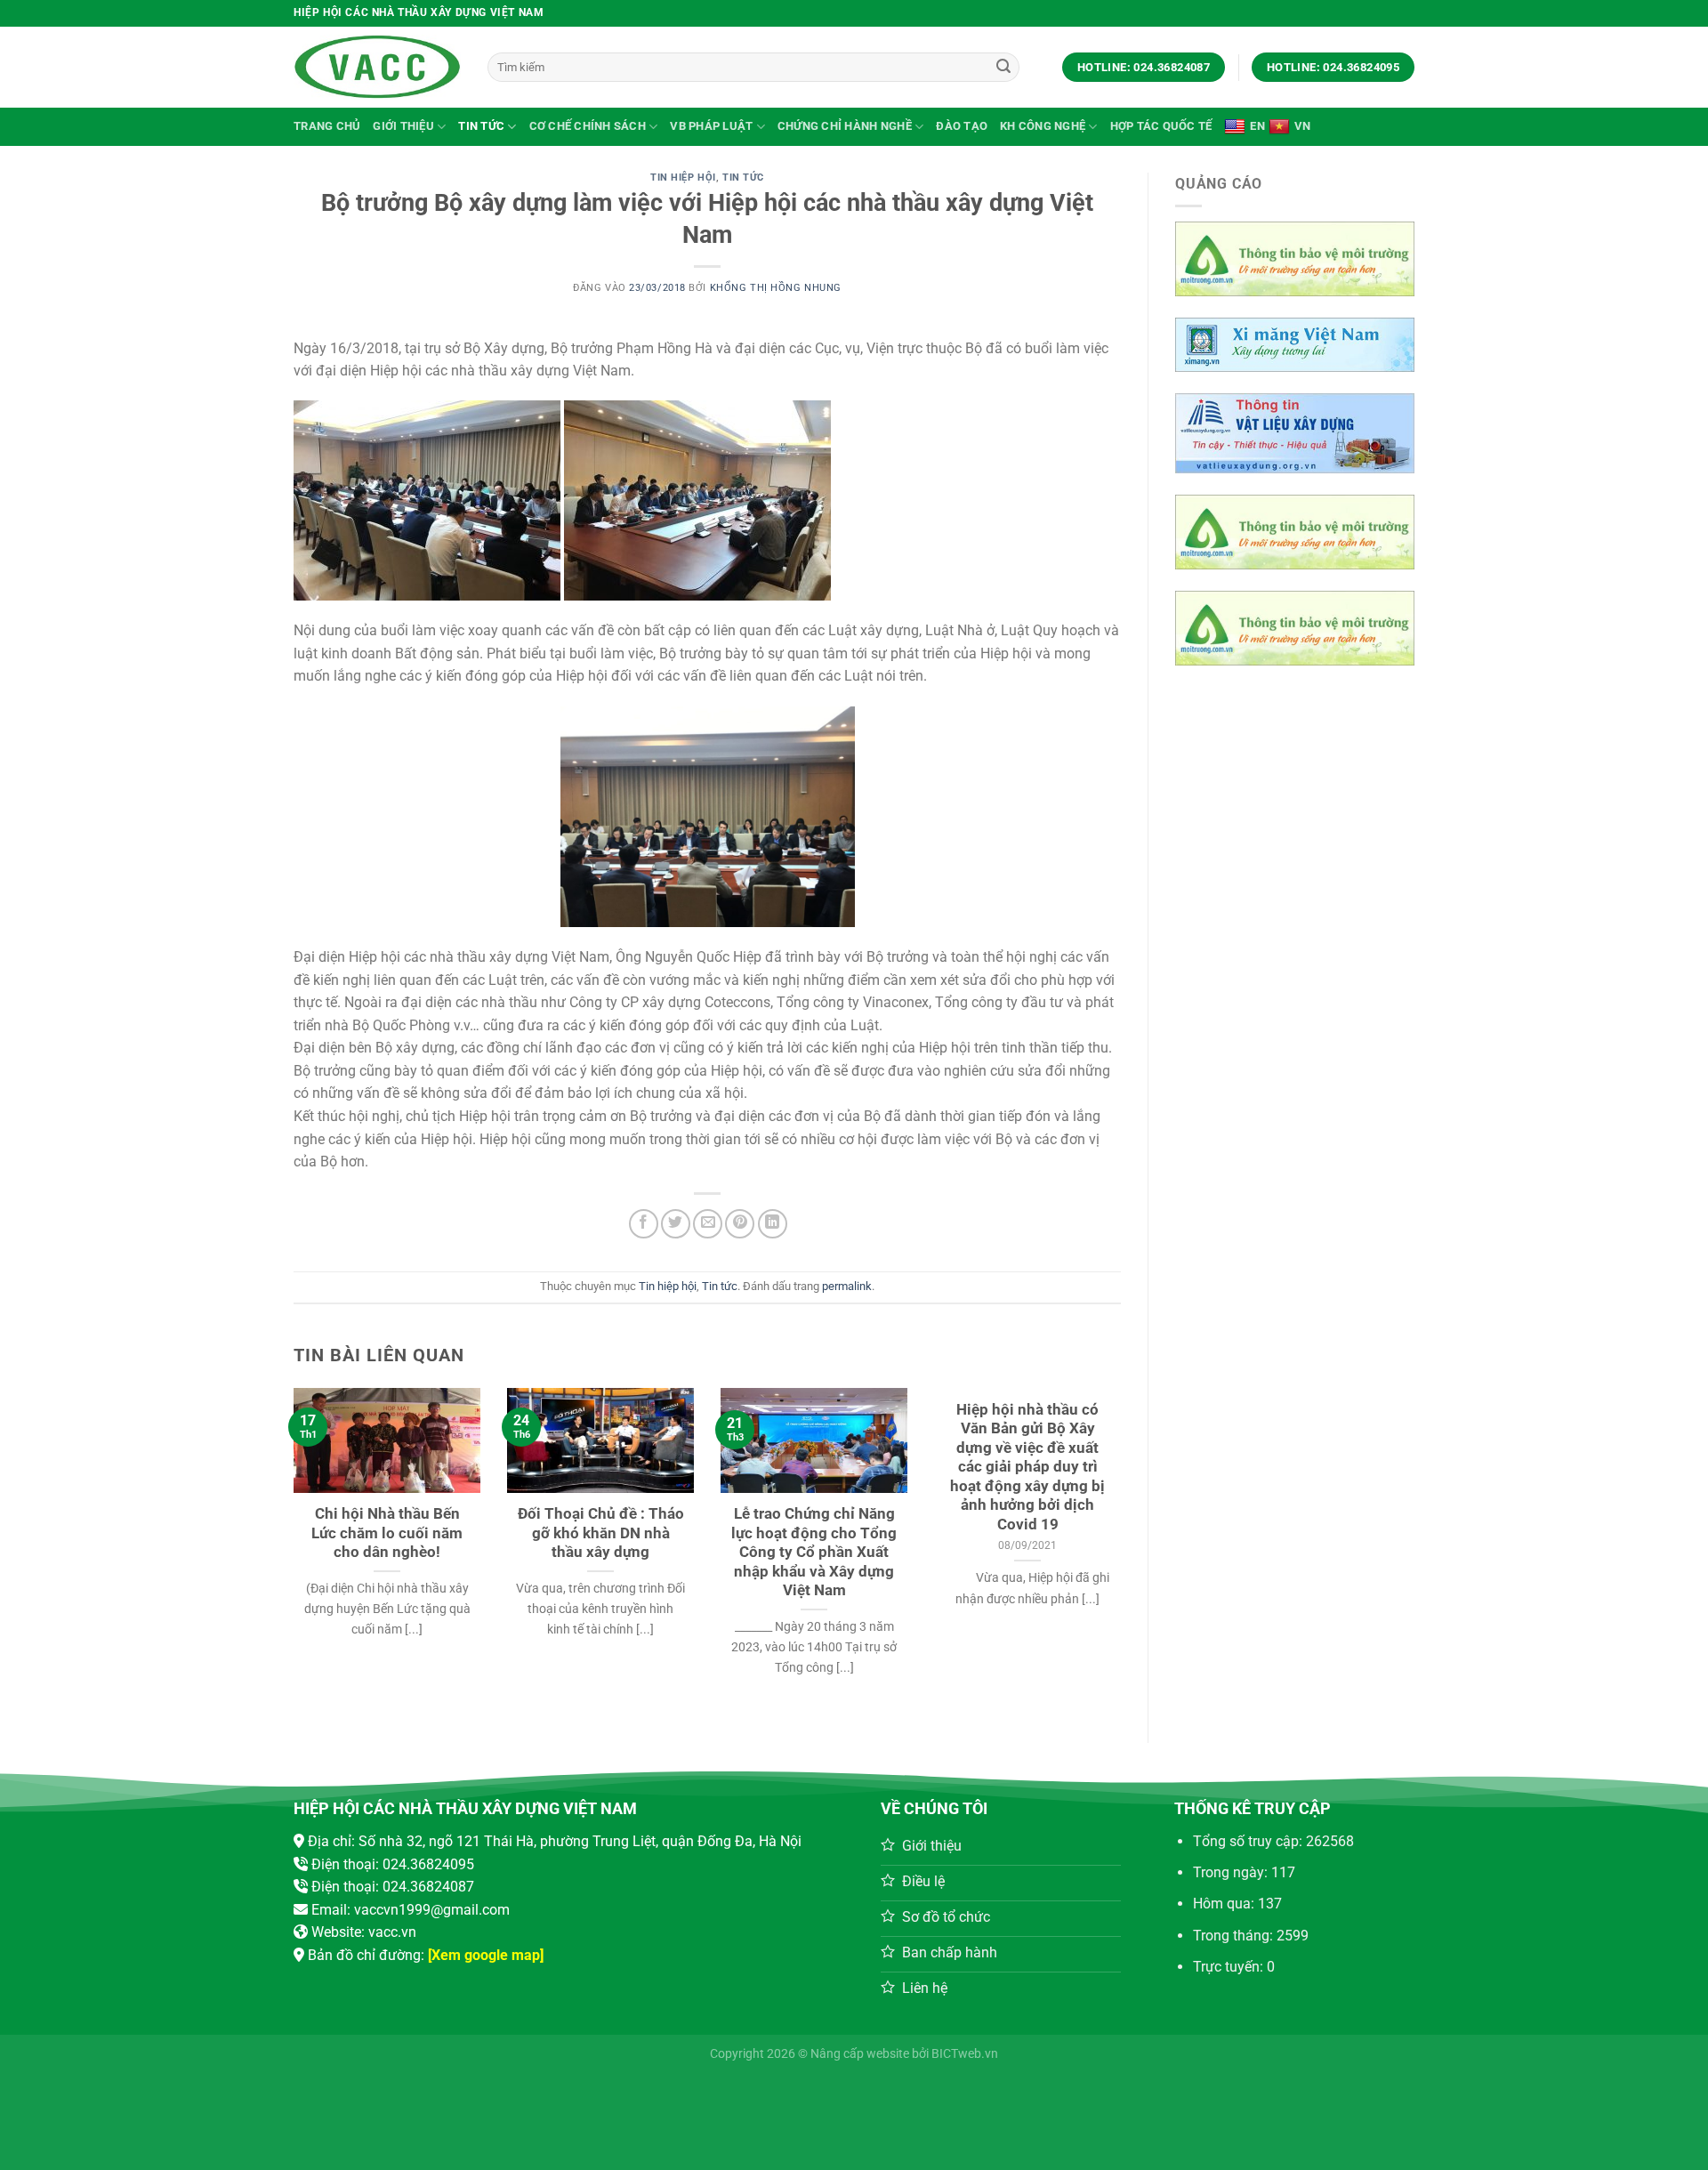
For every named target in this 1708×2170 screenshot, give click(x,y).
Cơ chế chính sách (588, 126)
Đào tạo (962, 126)
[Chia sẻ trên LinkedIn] (773, 1224)
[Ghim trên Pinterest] (740, 1224)
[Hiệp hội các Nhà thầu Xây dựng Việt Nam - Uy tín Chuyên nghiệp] (377, 67)
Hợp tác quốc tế (1161, 126)
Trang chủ (327, 126)
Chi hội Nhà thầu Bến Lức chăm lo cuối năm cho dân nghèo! (387, 1533)
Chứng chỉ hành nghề (845, 126)
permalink (847, 1286)
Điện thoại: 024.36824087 (393, 1887)
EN (1257, 126)
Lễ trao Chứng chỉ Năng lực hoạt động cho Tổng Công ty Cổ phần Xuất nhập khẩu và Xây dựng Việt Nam (814, 1552)
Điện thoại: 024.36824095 (393, 1864)
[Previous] (319, 1510)
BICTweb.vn (965, 2054)
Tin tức (481, 126)
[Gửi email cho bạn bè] (708, 1224)
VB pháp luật (711, 126)
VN (1303, 126)
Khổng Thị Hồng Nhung (776, 288)
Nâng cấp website (860, 2054)
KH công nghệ (1043, 126)
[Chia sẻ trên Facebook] (644, 1224)
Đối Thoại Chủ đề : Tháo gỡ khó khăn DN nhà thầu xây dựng (601, 1533)
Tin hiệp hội (683, 177)
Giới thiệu (403, 126)
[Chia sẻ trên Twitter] (676, 1224)
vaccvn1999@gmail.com (432, 1910)
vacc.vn (392, 1932)
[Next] (1095, 1510)
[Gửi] (1003, 68)
